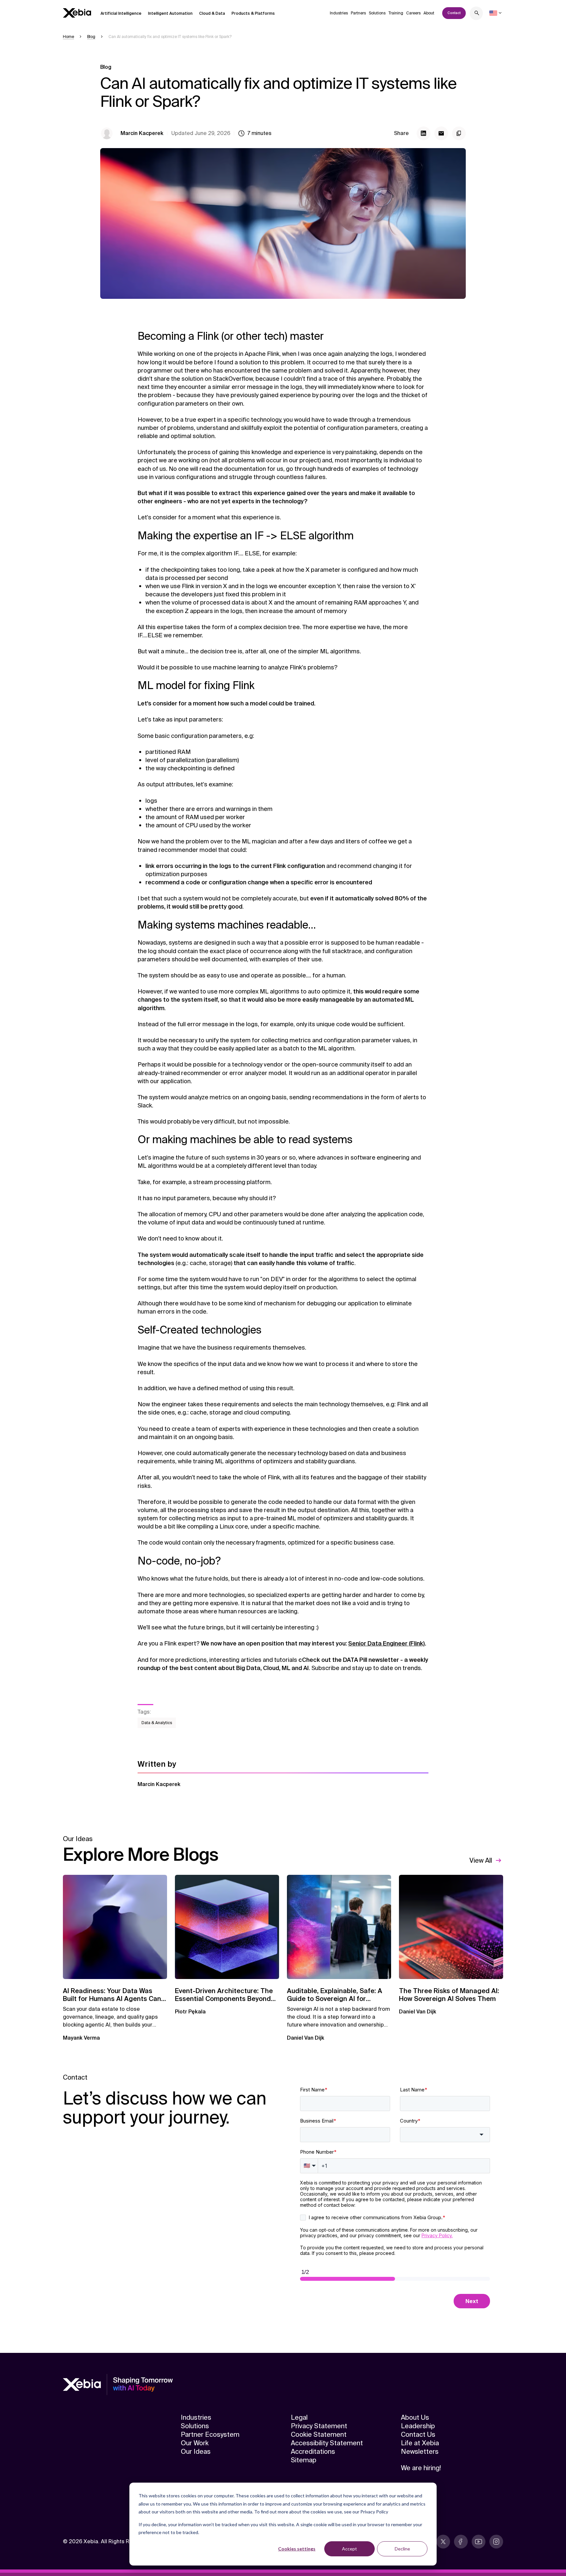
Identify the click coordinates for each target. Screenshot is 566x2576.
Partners (358, 13)
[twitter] (443, 2542)
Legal (299, 2417)
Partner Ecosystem (210, 2434)
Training (396, 13)
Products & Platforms (253, 13)
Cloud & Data (212, 13)
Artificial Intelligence (121, 13)
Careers (413, 13)
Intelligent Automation (170, 13)
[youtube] (479, 2542)
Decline (402, 2549)
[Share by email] (441, 133)
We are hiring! (421, 2468)
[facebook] (461, 2542)
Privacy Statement (319, 2426)
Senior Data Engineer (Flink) (387, 1644)
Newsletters (420, 2451)
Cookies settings (297, 2549)
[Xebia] (77, 13)
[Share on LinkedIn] (424, 133)
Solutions (377, 13)
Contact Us (418, 2434)
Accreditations (313, 2451)
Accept (349, 2549)
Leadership (418, 2426)
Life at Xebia (420, 2443)
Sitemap (304, 2460)
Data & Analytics (157, 1723)
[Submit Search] (477, 14)
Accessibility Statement (327, 2443)
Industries (339, 13)
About (429, 13)
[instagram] (496, 2542)
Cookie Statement (319, 2434)
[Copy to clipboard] (459, 133)
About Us (415, 2417)
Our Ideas (196, 2451)
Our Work (195, 2443)
